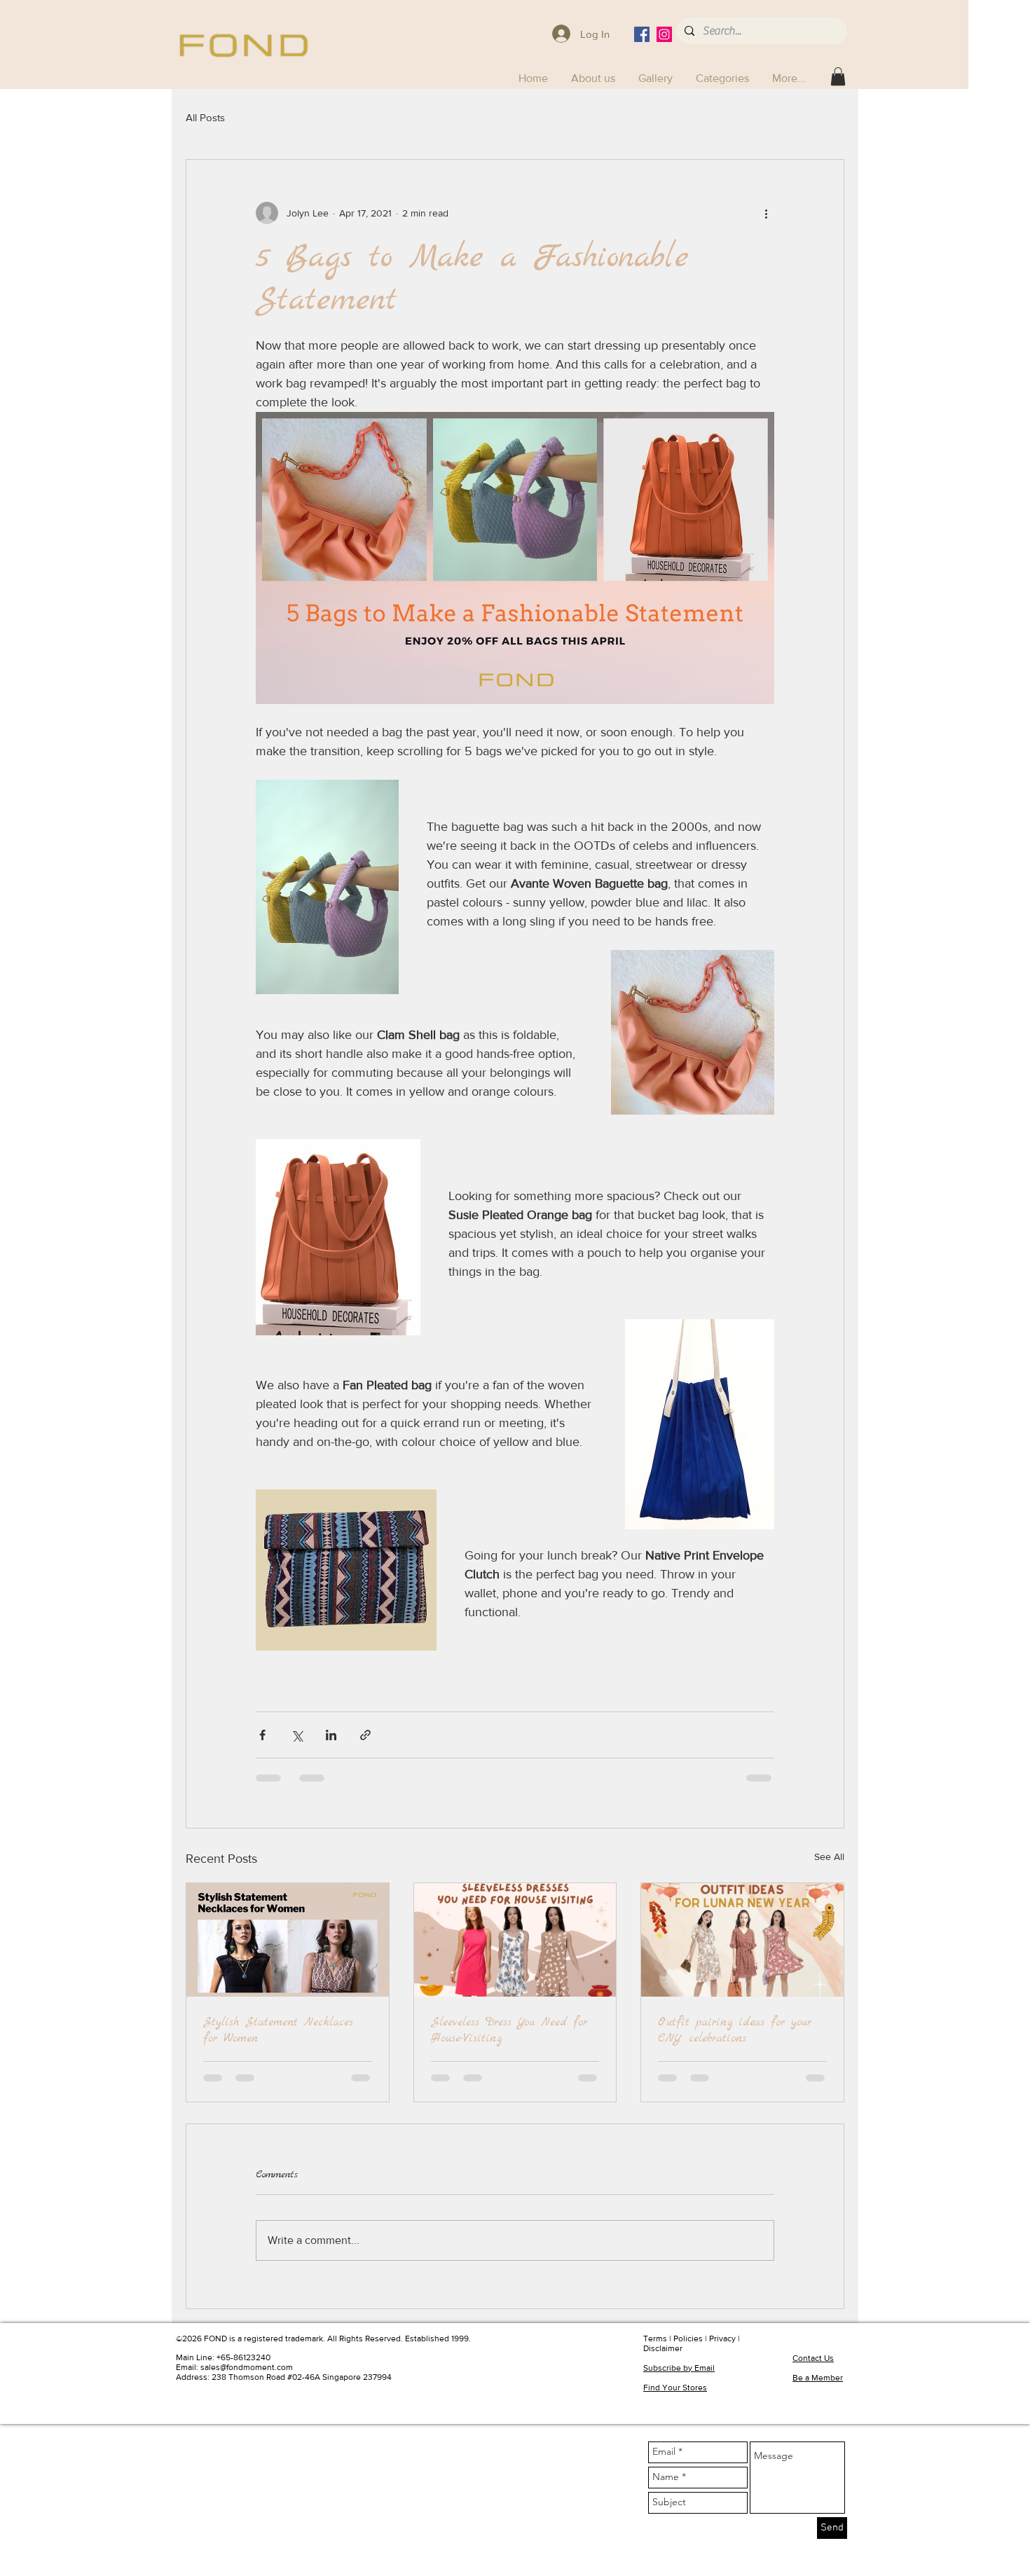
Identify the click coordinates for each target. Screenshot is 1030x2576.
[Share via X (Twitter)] (297, 1735)
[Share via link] (365, 1735)
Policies (688, 2339)
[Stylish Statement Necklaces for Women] (288, 1940)
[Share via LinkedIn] (331, 1735)
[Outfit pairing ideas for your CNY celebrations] (742, 1940)
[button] (723, 78)
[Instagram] (664, 34)
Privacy (722, 2339)
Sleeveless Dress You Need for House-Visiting (509, 2030)
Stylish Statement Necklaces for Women (278, 2030)
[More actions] (766, 213)
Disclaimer (663, 2348)
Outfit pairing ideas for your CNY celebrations (735, 2030)
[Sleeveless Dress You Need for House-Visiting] (515, 1940)
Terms (655, 2339)
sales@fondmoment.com (247, 2367)
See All (829, 1857)
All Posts (205, 117)
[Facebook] (642, 34)
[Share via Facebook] (262, 1735)
